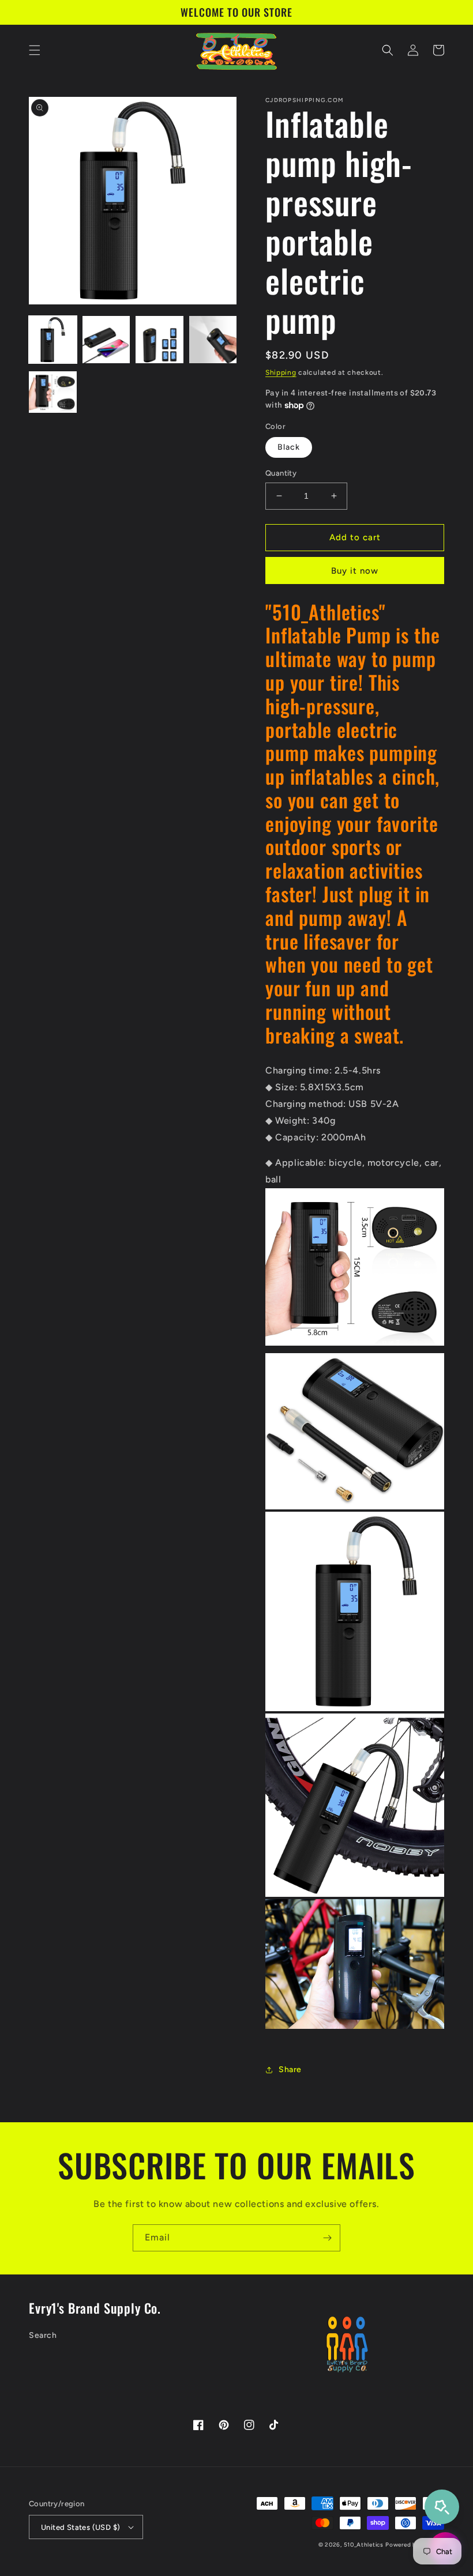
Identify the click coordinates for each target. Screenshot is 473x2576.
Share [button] (290, 2070)
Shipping (281, 372)
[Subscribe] (327, 2238)
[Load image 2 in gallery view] (106, 340)
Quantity (281, 473)
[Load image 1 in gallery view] (53, 340)
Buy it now (355, 571)
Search (43, 2335)
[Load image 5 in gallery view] (53, 393)
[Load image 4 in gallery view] (213, 340)
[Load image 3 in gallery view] (159, 340)
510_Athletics (364, 2545)
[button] (35, 50)
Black (289, 447)
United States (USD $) (80, 2527)
